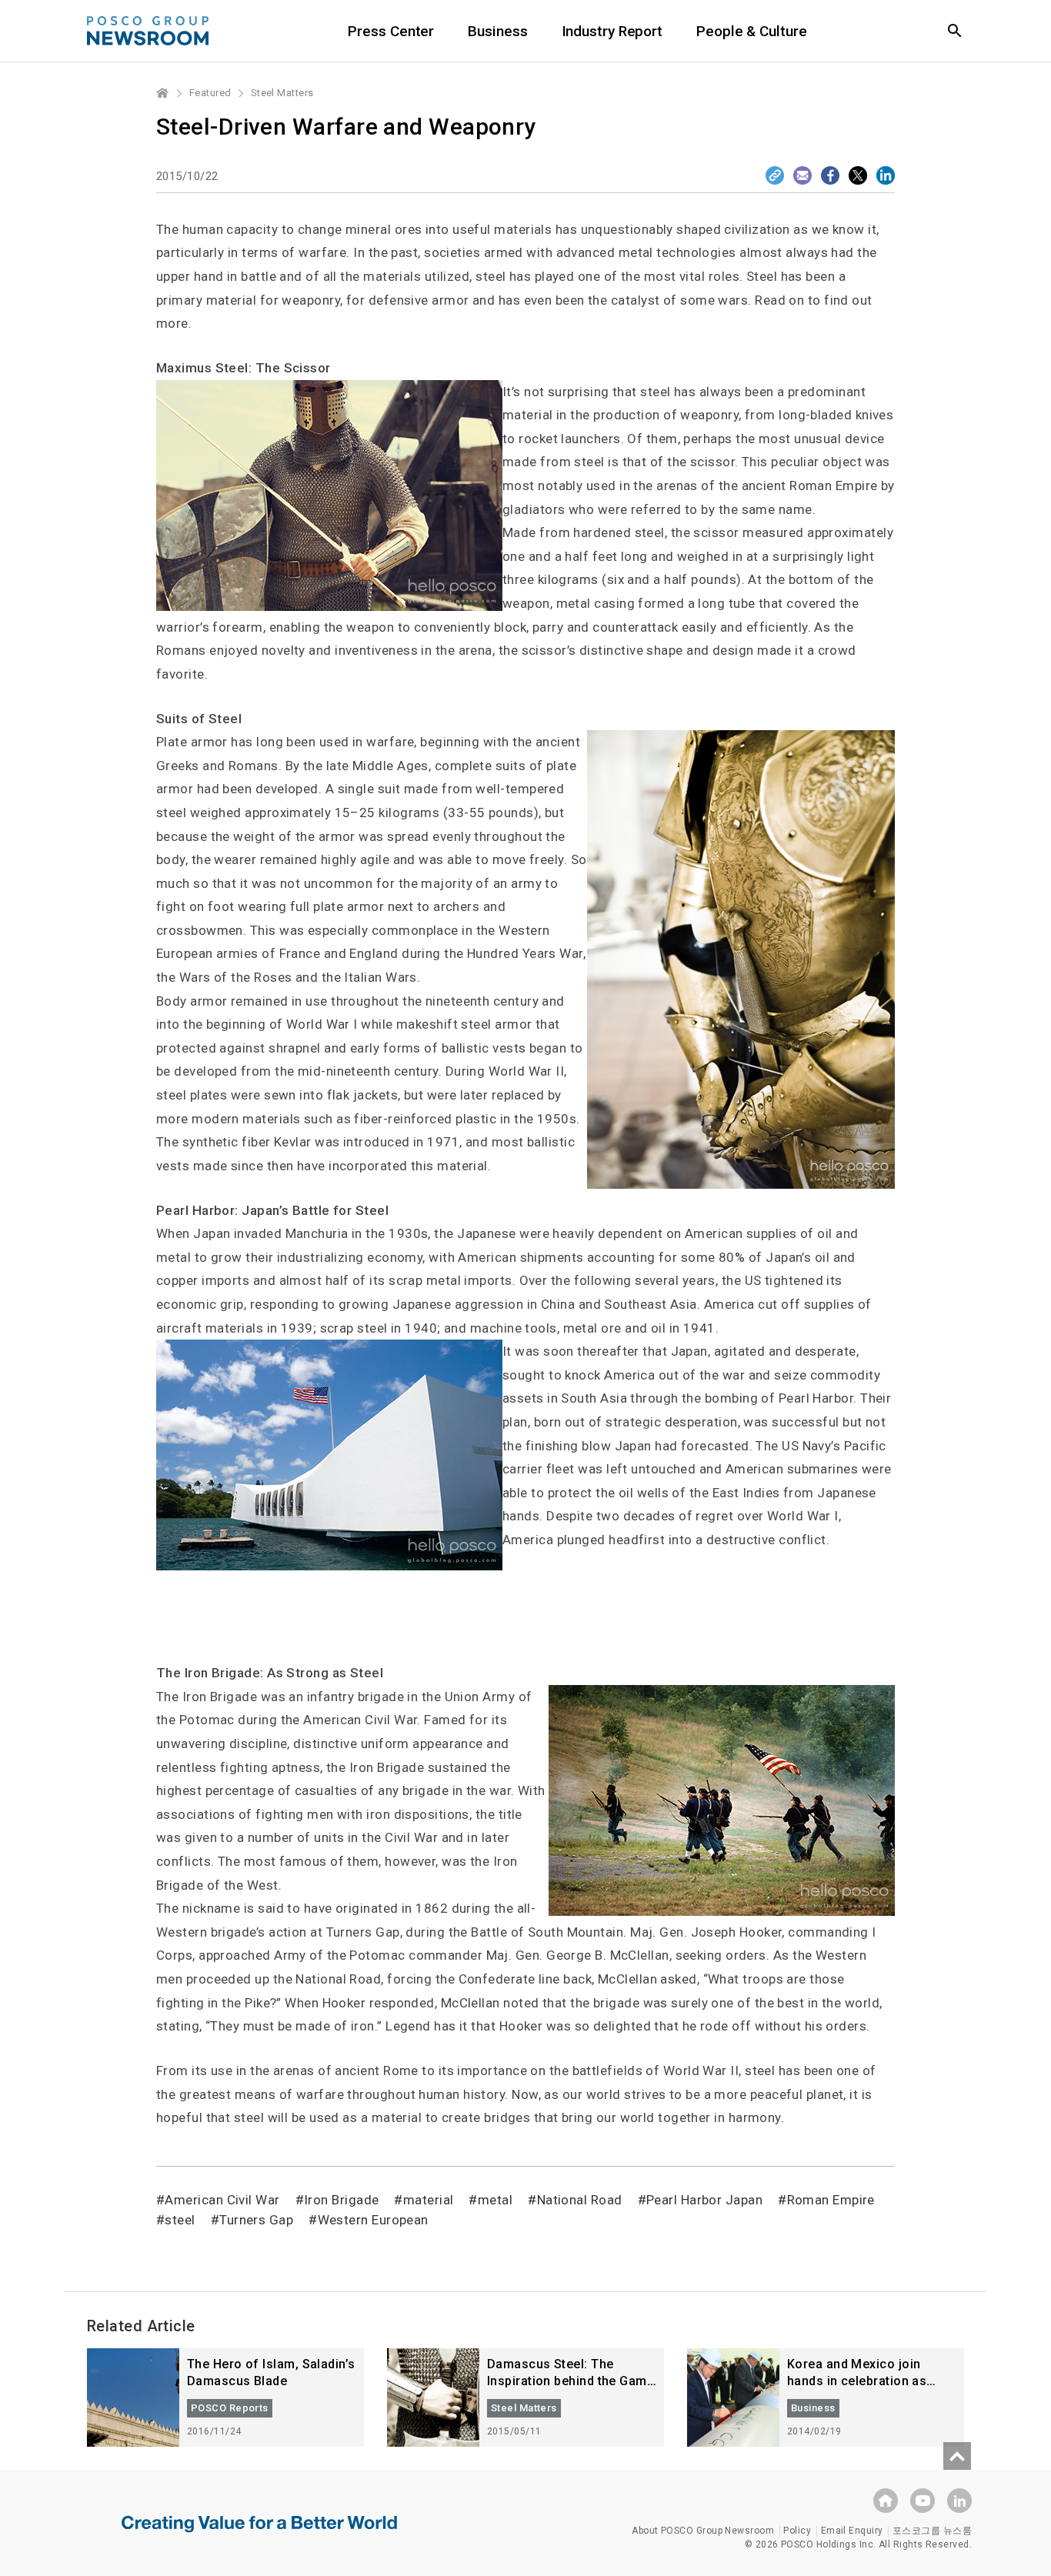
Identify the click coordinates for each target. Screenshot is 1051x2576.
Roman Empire (831, 2200)
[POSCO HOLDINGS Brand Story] (259, 2535)
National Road (579, 2200)
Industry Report (612, 31)
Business (497, 31)
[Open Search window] (955, 31)
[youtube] (923, 2501)
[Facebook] (830, 175)
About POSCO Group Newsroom (703, 2531)
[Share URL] (775, 175)
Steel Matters (282, 93)
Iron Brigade (341, 2200)
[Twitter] (858, 175)
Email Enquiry (852, 2531)
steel (180, 2220)
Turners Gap (256, 2220)
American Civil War (222, 2200)
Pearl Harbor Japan (704, 2200)
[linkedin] (959, 2501)
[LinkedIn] (886, 175)
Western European (373, 2220)
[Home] (163, 93)
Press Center (391, 31)
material (428, 2200)
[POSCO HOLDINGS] (886, 2501)
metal (495, 2200)
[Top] (957, 2456)
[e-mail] (802, 175)
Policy (797, 2531)
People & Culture (751, 31)
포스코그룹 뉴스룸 (932, 2531)
